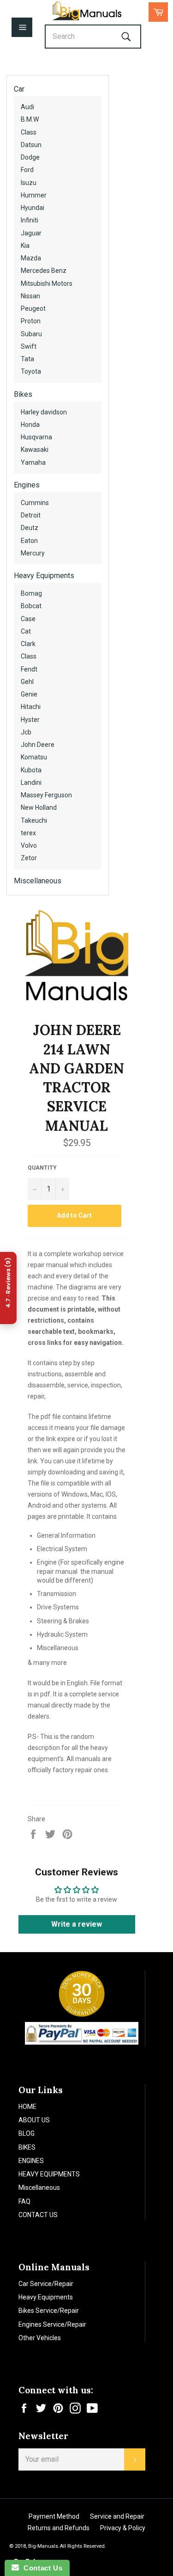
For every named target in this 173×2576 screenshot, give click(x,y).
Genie (29, 694)
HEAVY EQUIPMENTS (49, 2174)
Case (28, 619)
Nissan (30, 296)
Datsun (31, 145)
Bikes (23, 394)
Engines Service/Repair (52, 2324)
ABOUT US (34, 2120)
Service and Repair (117, 2516)
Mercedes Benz (44, 271)
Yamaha (33, 462)
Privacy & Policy (123, 2528)
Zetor (29, 858)
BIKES (27, 2147)
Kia (25, 246)
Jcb (26, 732)
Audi (27, 107)
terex (28, 833)
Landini (31, 783)
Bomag (31, 593)
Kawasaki (35, 450)
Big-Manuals (43, 2546)
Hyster (30, 720)
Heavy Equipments (44, 576)
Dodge (30, 157)
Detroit (31, 515)
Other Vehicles (40, 2338)
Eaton (29, 541)
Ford (27, 170)
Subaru (31, 334)
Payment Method (54, 2516)
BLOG (27, 2133)
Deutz (30, 528)
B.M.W (30, 119)
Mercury (33, 553)
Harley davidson (44, 412)
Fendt (29, 669)
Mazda (31, 258)
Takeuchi (34, 820)
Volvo (29, 845)
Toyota (31, 371)
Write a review (77, 1924)
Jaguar (31, 233)
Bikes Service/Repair (49, 2311)
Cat (26, 631)
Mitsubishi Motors (47, 283)
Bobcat (31, 606)
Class (29, 132)
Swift (29, 346)
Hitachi (31, 707)
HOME (27, 2107)
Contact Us (41, 2568)
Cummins (35, 503)
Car (19, 89)
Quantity (42, 1168)
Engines (27, 485)
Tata (27, 359)
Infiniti (30, 220)
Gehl (27, 682)
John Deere (38, 745)
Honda (30, 425)
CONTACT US (38, 2215)
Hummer (34, 195)
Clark (28, 644)
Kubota (31, 770)
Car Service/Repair (46, 2284)
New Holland (39, 807)
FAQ (24, 2201)
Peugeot (33, 308)
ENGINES (31, 2161)
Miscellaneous (38, 881)
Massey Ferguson (46, 795)
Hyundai (33, 208)
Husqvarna (36, 437)
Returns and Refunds (59, 2528)
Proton (31, 321)
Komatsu (34, 757)
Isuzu (29, 183)
